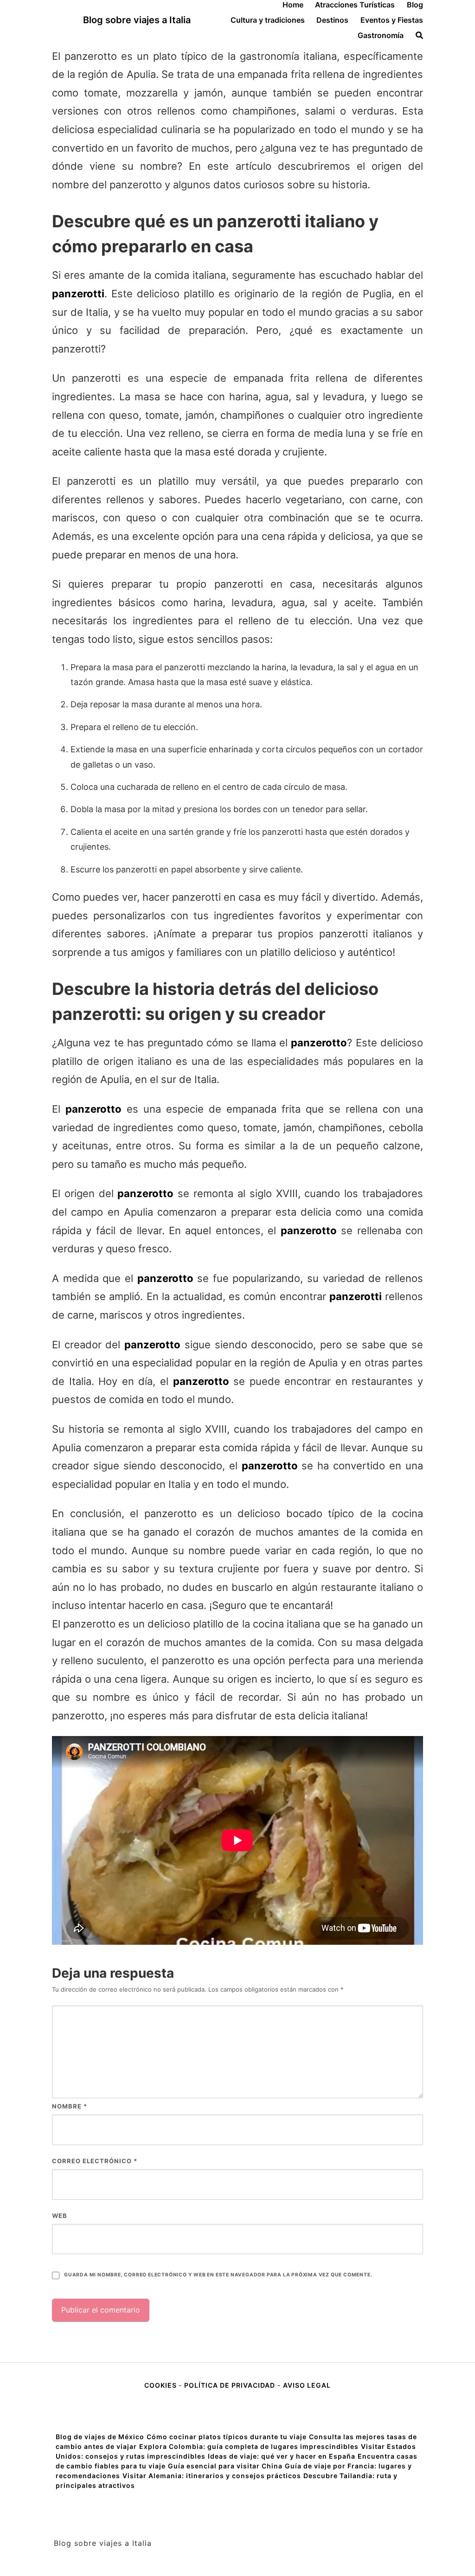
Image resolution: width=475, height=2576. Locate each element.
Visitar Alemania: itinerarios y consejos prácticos (212, 2476)
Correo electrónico (95, 2161)
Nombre (70, 2106)
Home (293, 5)
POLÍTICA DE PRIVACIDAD (230, 2385)
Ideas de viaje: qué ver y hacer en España (282, 2456)
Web (60, 2216)
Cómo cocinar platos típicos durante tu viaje (227, 2437)
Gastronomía (381, 35)
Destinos (332, 20)
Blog (415, 5)
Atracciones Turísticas (355, 5)
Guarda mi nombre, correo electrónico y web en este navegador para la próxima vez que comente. (218, 2275)
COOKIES (161, 2385)
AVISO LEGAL (307, 2385)
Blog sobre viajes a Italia (137, 20)
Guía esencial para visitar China (225, 2466)
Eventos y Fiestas (392, 20)
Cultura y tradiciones (268, 20)
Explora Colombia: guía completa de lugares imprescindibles (249, 2446)
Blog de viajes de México (100, 2437)
